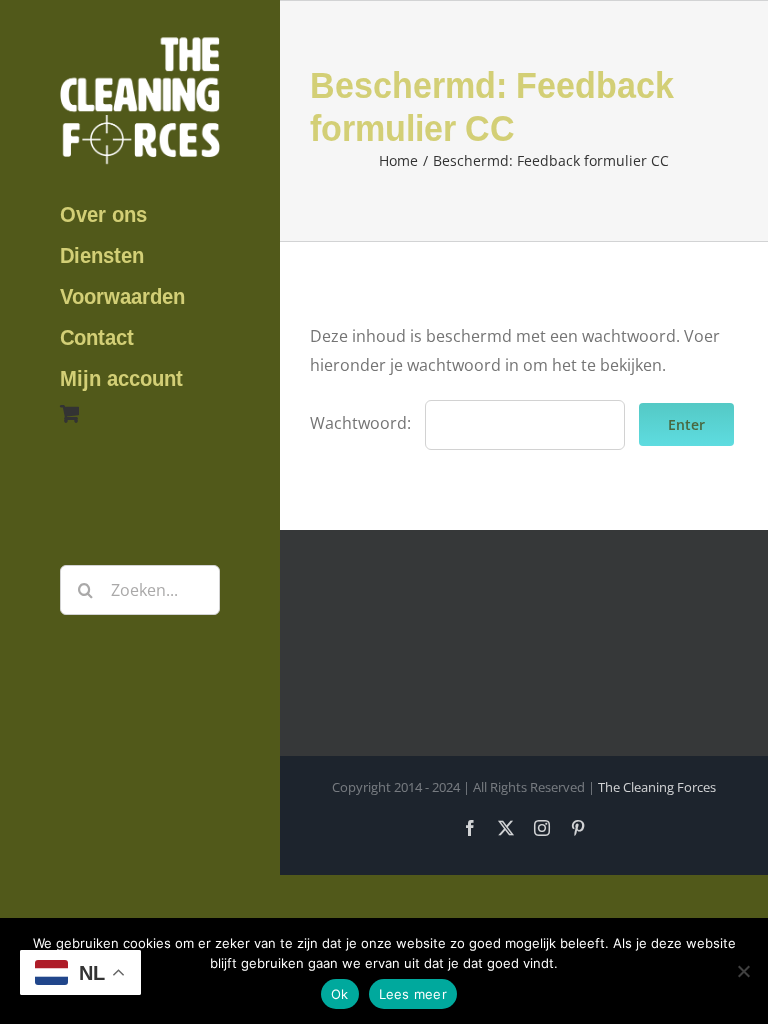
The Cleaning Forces (657, 787)
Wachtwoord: (362, 423)
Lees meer (413, 994)
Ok (340, 994)
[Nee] (743, 971)
